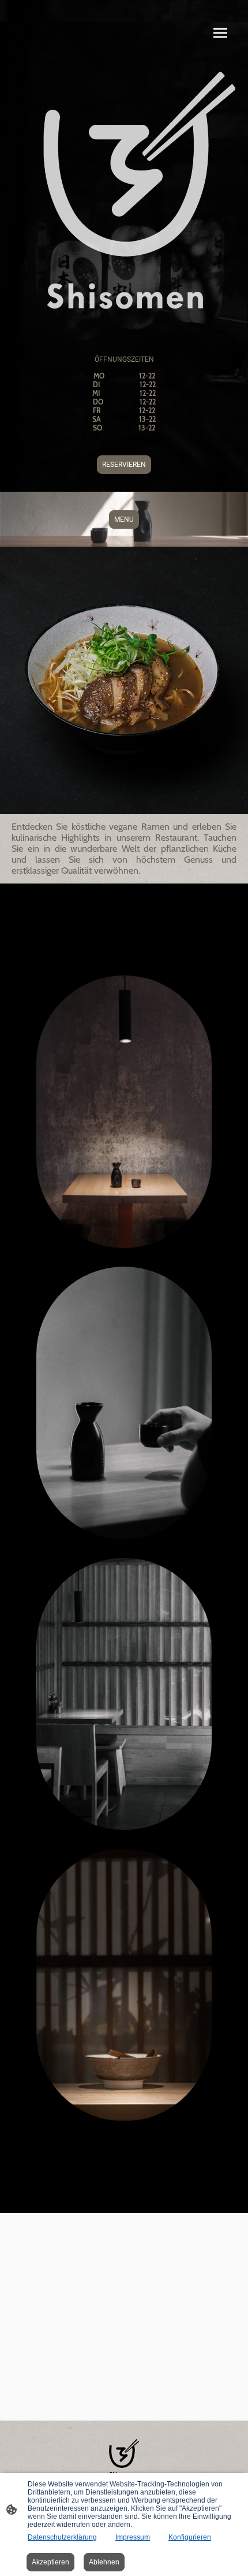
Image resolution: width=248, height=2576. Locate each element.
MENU (124, 519)
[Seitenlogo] (124, 2458)
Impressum (133, 2537)
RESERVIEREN (124, 465)
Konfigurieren (190, 2537)
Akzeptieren (50, 2562)
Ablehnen (104, 2562)
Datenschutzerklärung (62, 2537)
